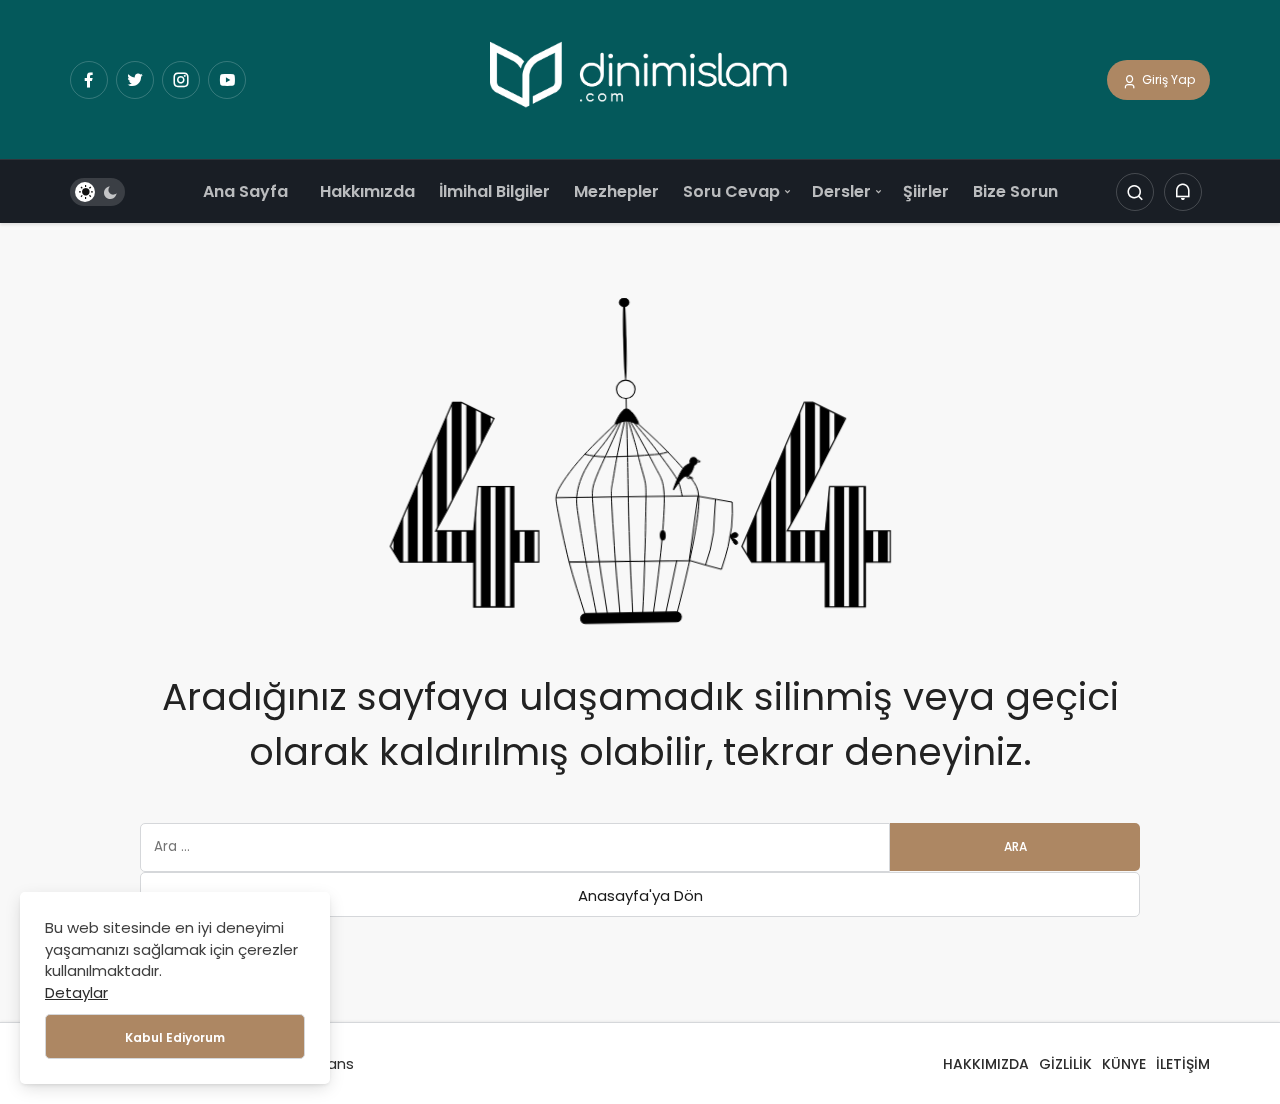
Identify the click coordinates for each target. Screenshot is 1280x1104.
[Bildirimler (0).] (1183, 193)
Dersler (841, 191)
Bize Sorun (1015, 191)
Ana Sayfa (245, 191)
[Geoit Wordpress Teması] (640, 78)
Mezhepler (616, 191)
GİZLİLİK (1065, 1064)
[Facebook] (89, 80)
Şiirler (926, 191)
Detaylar (76, 992)
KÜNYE (1124, 1064)
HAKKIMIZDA (986, 1064)
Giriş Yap (1167, 79)
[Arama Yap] (1135, 193)
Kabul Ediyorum (175, 1037)
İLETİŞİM (1183, 1064)
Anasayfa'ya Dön (640, 895)
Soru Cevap (731, 191)
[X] (135, 80)
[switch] (97, 193)
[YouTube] (227, 80)
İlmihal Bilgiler (494, 191)
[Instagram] (181, 80)
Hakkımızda (367, 191)
